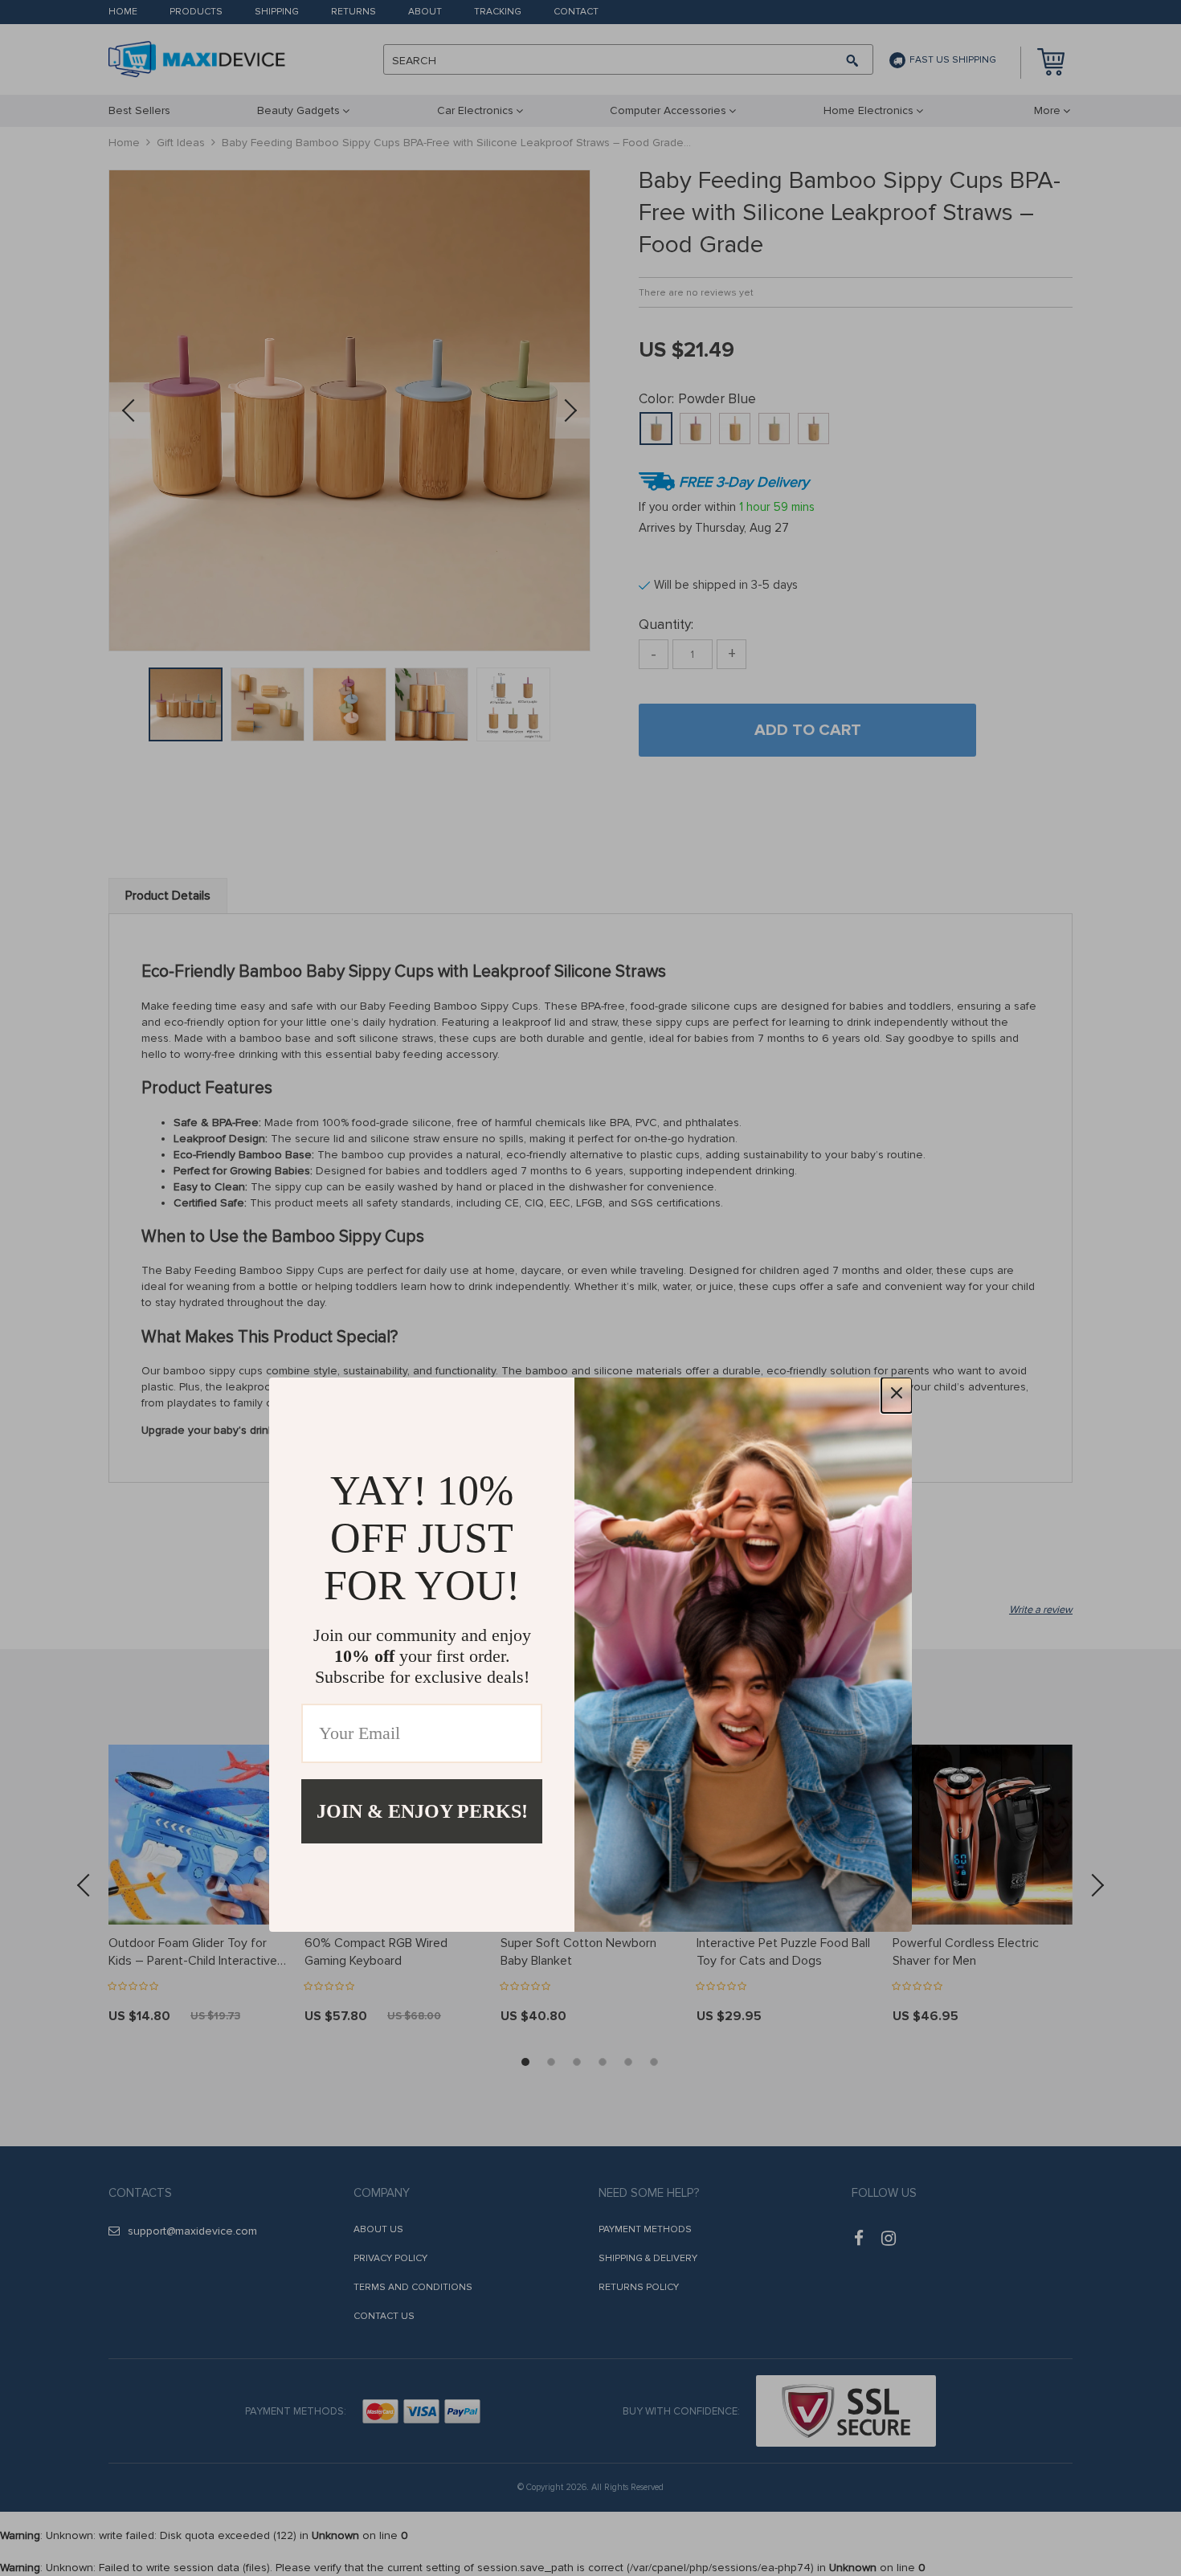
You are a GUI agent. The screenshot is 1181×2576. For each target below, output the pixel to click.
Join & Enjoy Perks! (422, 1811)
